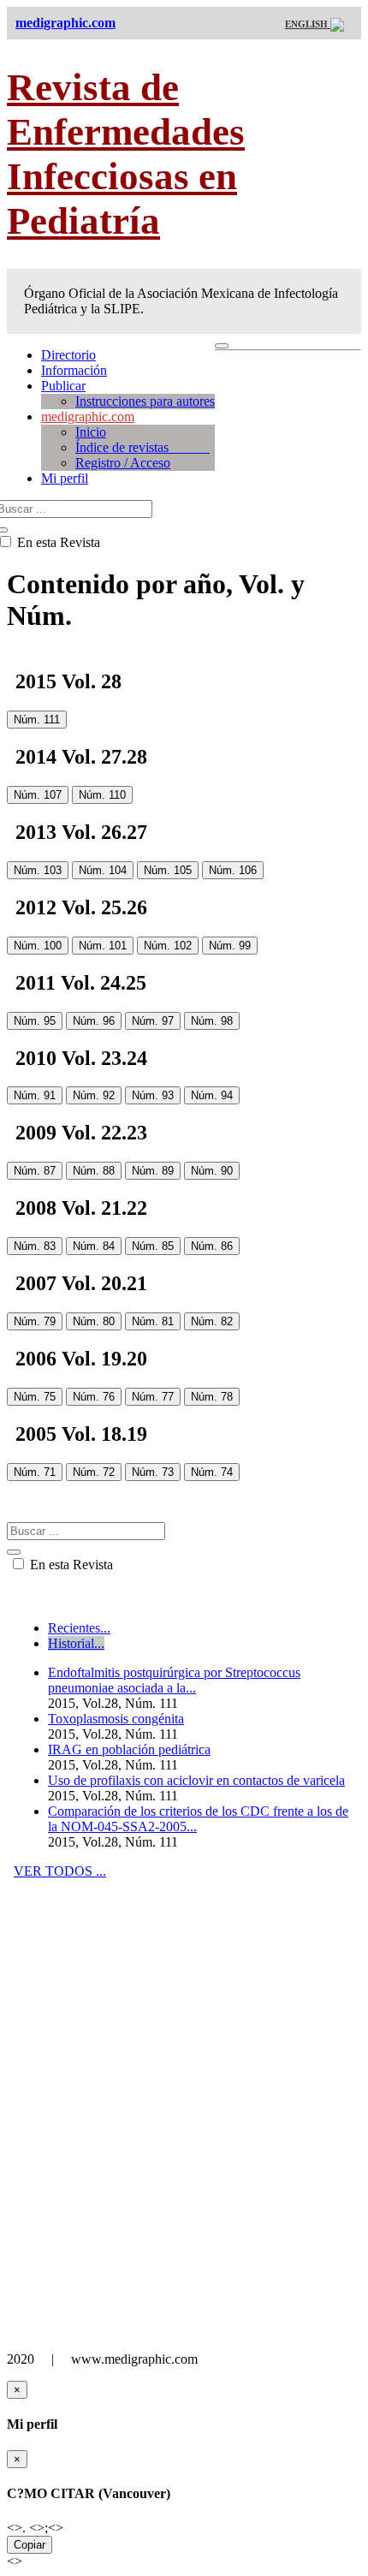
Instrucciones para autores (145, 401)
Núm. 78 (212, 1397)
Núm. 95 (35, 1021)
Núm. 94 (212, 1095)
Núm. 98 (212, 1021)
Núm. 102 (168, 946)
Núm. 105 (168, 870)
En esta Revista (70, 1565)
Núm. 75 (35, 1397)
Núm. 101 (103, 946)
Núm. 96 (94, 1021)
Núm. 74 (212, 1472)
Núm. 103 (38, 870)
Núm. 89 (153, 1171)
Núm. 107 (38, 795)
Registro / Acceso (123, 463)
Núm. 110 (102, 795)
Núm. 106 (233, 870)
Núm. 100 (38, 946)
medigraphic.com (88, 416)
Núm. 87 (35, 1171)
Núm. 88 (94, 1171)
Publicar (63, 386)
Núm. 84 (94, 1246)
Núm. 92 (94, 1095)
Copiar (30, 2545)
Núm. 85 (153, 1246)
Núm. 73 (153, 1472)
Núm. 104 (103, 870)
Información (74, 370)
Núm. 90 (212, 1171)
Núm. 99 (230, 946)
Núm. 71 (35, 1472)
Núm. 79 (35, 1321)
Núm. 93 (153, 1095)
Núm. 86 (212, 1246)
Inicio (91, 432)
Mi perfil (65, 478)
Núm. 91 (35, 1095)
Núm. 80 (94, 1321)
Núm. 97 (153, 1021)
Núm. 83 (35, 1246)
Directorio (68, 355)
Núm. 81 (153, 1321)
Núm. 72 (94, 1472)
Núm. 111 (37, 720)
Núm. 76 (94, 1397)
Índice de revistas (142, 447)
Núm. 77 (153, 1397)
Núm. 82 (212, 1321)
